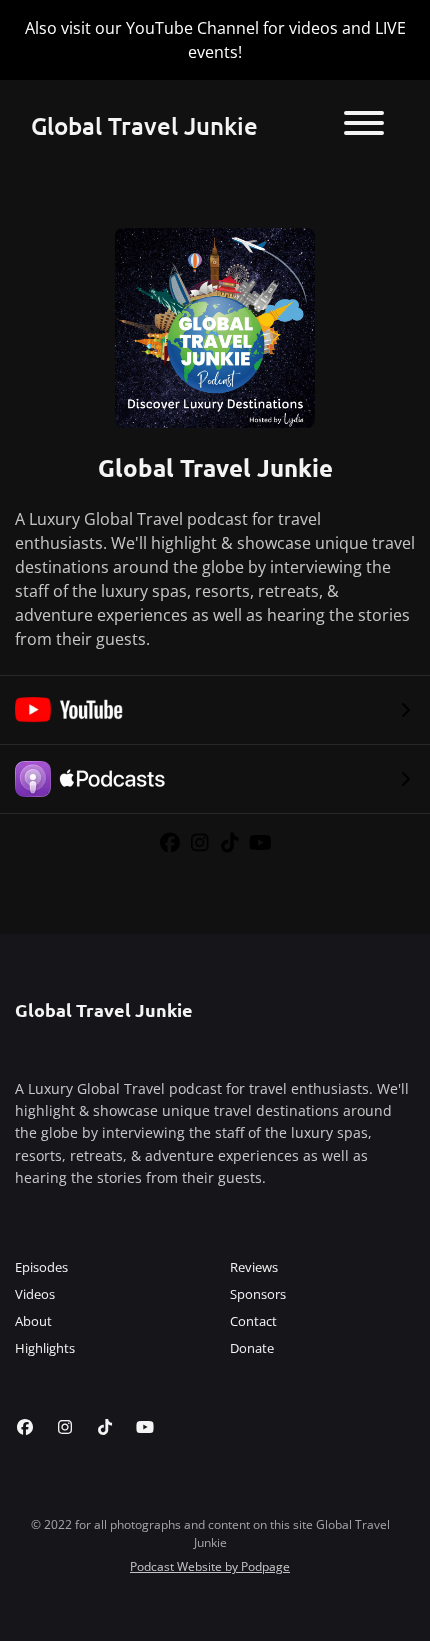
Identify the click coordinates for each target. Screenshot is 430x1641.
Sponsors (258, 1294)
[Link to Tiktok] (233, 842)
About (33, 1321)
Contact (253, 1321)
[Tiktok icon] (105, 1427)
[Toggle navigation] (364, 126)
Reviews (254, 1267)
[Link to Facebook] (173, 842)
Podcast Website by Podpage (210, 1566)
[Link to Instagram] (203, 842)
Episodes (41, 1267)
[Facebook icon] (25, 1427)
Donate (252, 1348)
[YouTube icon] (145, 1427)
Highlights (45, 1348)
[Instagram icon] (65, 1427)
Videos (35, 1294)
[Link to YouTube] (260, 842)
